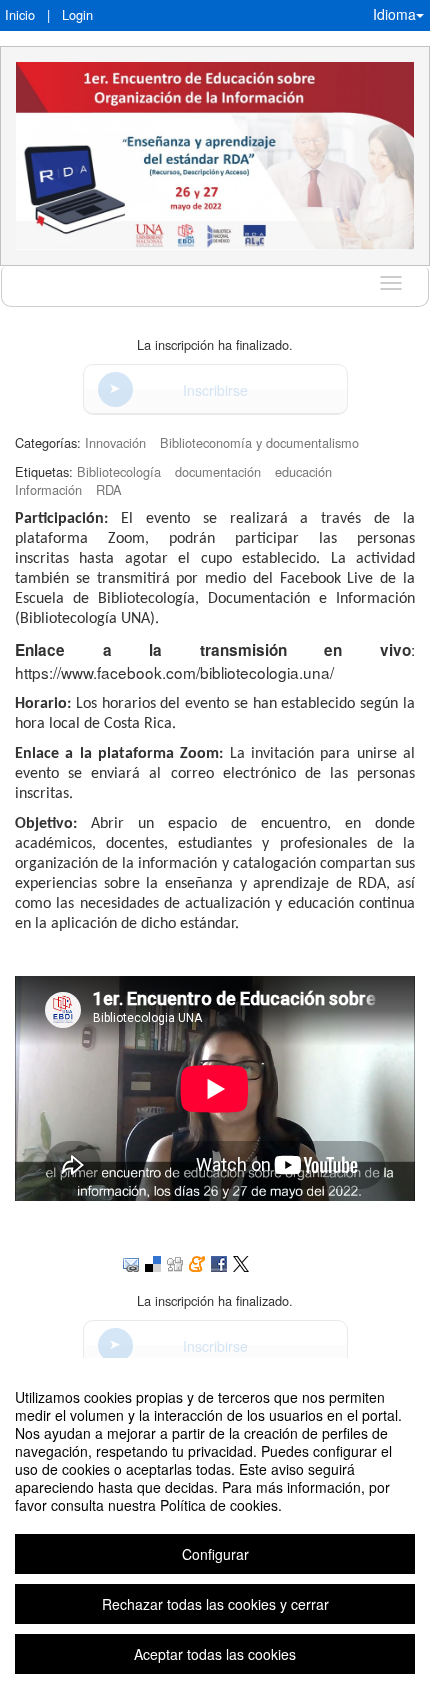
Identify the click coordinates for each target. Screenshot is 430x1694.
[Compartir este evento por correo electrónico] (131, 1261)
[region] (215, 1526)
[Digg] (175, 1261)
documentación (218, 471)
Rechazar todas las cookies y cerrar (215, 1604)
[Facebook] (219, 1261)
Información (48, 489)
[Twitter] (241, 1261)
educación (303, 471)
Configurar (215, 1554)
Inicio (20, 14)
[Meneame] (197, 1261)
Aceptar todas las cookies (215, 1654)
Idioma (394, 14)
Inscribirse (215, 390)
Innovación (115, 442)
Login (77, 14)
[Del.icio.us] (153, 1261)
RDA (109, 489)
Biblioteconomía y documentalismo (259, 442)
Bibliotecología (119, 471)
